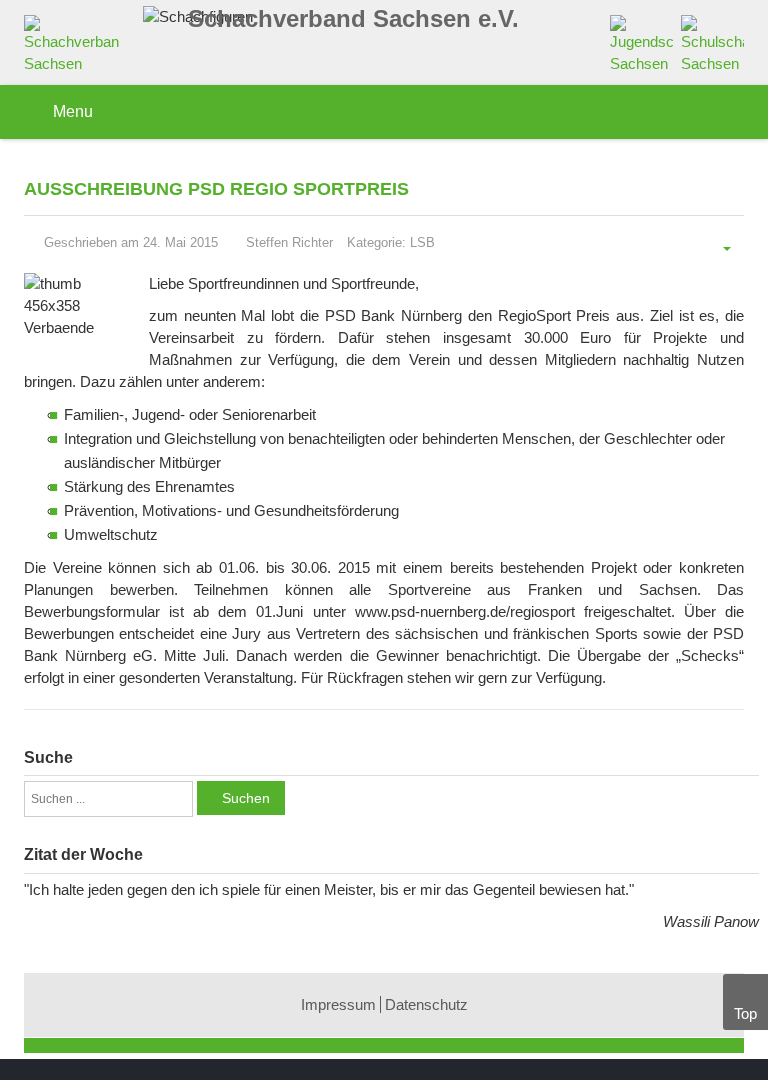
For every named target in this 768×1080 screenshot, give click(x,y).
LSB (422, 242)
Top (745, 1013)
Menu (71, 111)
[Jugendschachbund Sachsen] (641, 43)
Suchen (246, 798)
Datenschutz (426, 1004)
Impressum (338, 1004)
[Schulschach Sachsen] (712, 43)
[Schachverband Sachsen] (76, 48)
